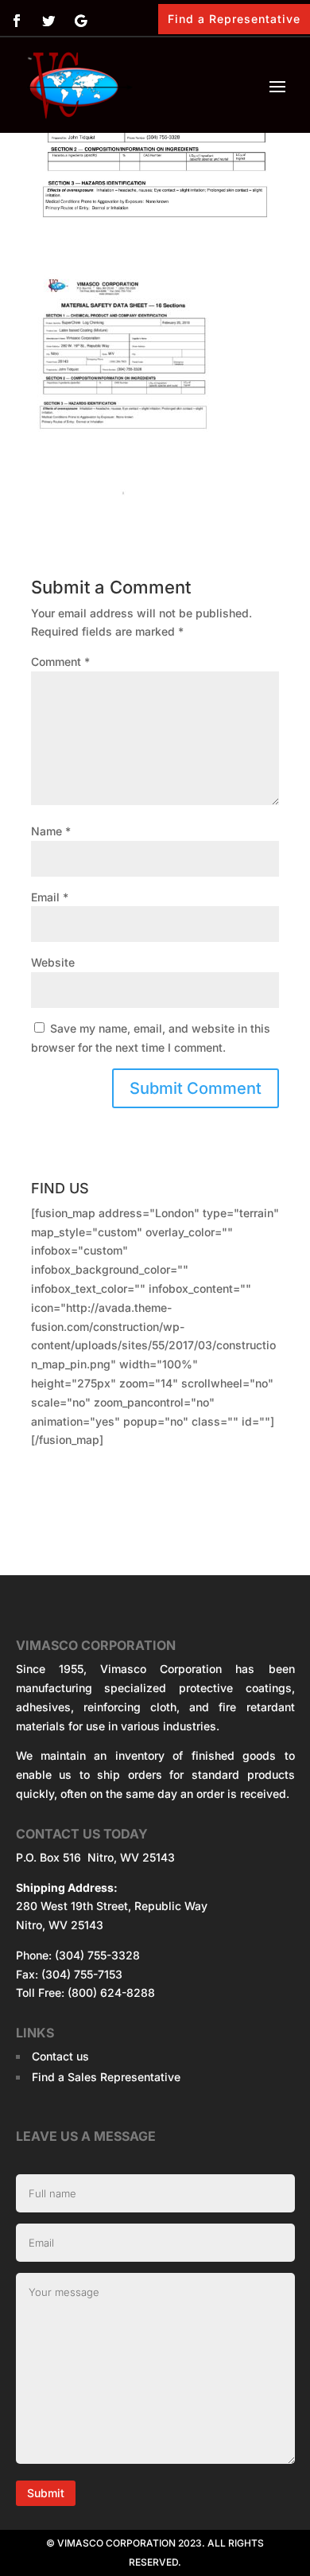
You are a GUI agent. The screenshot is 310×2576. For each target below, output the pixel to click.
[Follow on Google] (80, 21)
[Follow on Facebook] (17, 21)
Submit (46, 2493)
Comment (60, 662)
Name (51, 831)
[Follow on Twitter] (48, 21)
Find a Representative (234, 19)
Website (53, 962)
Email (50, 897)
